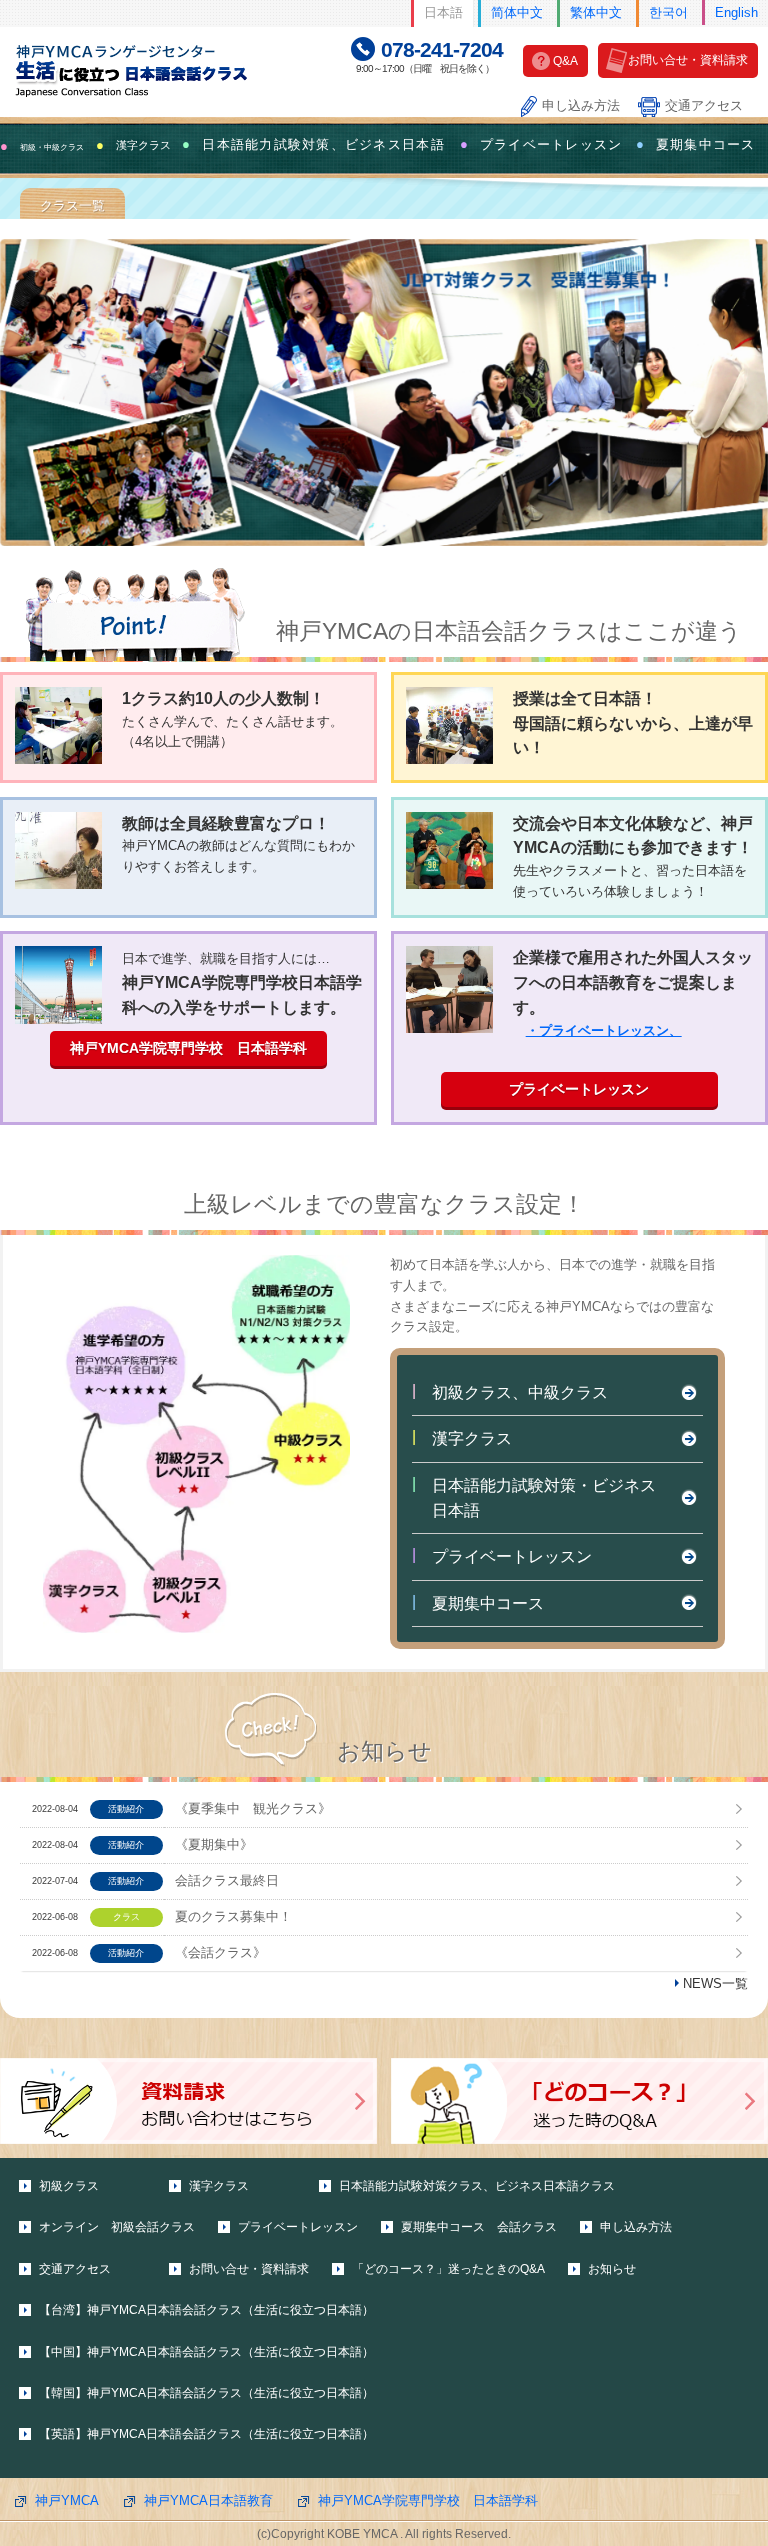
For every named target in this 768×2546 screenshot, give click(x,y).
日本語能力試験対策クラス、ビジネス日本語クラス (477, 2186)
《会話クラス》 (220, 1952)
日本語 (443, 12)
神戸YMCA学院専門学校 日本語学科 (188, 1048)
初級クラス (69, 2186)
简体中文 (517, 12)
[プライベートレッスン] (449, 989)
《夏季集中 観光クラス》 (253, 1808)
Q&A (565, 61)
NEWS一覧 (715, 1983)
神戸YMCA (67, 2500)
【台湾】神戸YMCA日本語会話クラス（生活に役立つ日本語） (206, 2310)
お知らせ (612, 2269)
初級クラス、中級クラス (520, 1392)
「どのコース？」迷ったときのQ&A (448, 2269)
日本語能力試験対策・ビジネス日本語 (544, 1498)
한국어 (668, 12)
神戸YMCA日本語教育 (208, 2500)
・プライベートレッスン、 (604, 1030)
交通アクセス (704, 106)
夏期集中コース (706, 145)
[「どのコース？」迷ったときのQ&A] (579, 2101)
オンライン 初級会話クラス (117, 2227)
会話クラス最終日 (227, 1880)
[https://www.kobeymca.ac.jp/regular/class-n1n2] (384, 392)
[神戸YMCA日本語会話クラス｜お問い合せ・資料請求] (188, 2101)
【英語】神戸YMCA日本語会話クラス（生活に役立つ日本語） (206, 2434)
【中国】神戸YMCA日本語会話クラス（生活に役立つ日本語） (206, 2352)
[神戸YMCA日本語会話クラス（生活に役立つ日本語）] (146, 69)
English (736, 12)
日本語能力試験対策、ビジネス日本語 (323, 145)
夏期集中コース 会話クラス (479, 2227)
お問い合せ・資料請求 (688, 60)
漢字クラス (472, 1438)
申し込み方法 (581, 106)
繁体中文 (596, 12)
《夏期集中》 (214, 1844)
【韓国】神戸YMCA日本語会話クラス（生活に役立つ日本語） (206, 2393)
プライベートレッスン (551, 145)
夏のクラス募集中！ (233, 1916)
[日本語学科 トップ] (58, 985)
